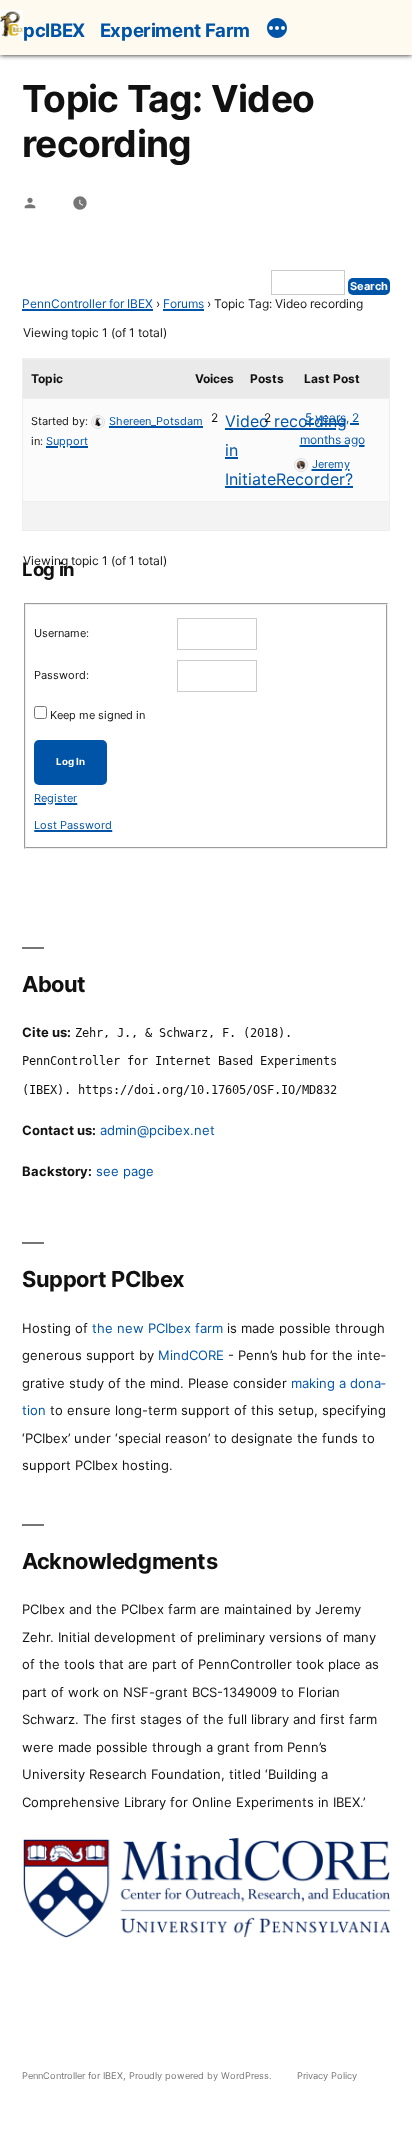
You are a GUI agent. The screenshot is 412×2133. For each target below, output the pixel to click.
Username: (61, 633)
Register (55, 798)
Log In (70, 761)
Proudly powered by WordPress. (202, 2075)
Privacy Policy (327, 2075)
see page (125, 1171)
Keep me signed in (97, 715)
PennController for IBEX (87, 303)
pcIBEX (54, 30)
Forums (183, 303)
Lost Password (73, 825)
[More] (277, 31)
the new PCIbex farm (157, 1328)
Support (67, 441)
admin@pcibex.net (157, 1130)
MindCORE (191, 1355)
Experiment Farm (175, 30)
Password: (61, 675)
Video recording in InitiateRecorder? (289, 450)
